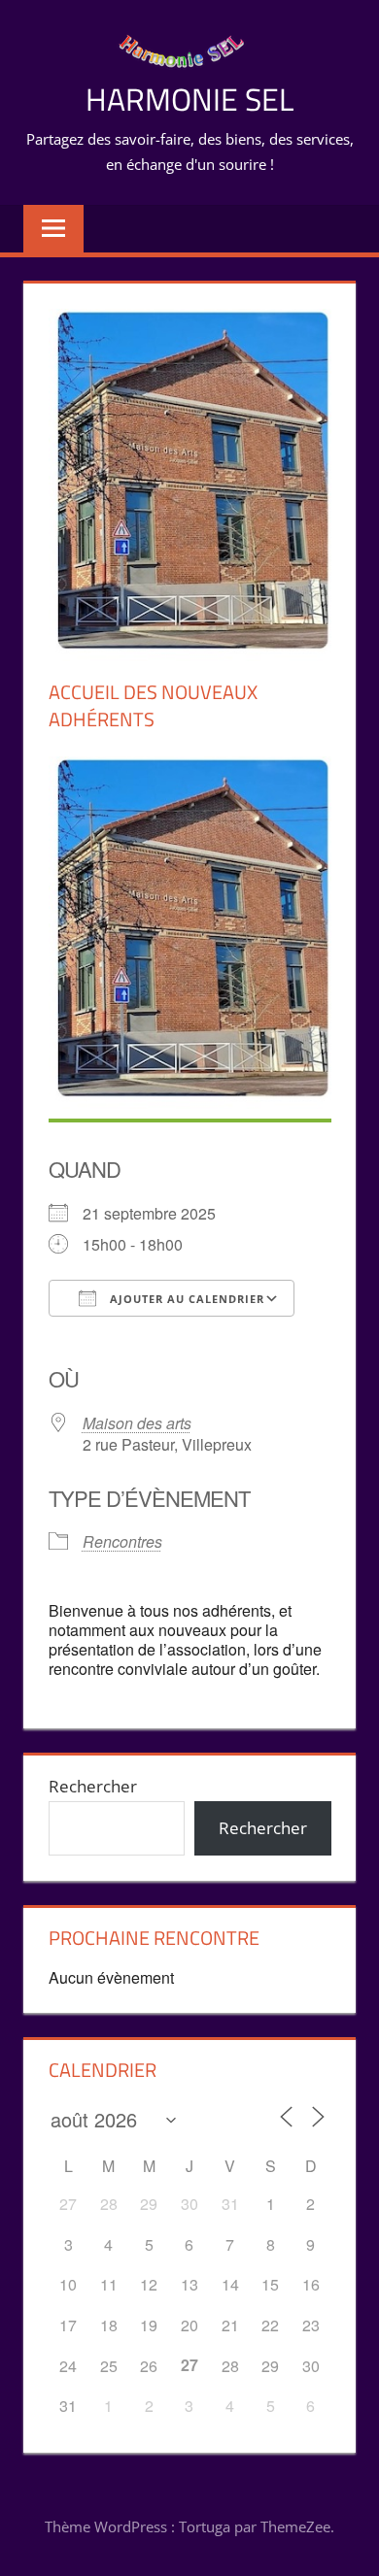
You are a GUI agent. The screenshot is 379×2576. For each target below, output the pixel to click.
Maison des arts (137, 1423)
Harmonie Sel (189, 99)
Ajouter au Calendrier (185, 1299)
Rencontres (122, 1541)
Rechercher (93, 1786)
